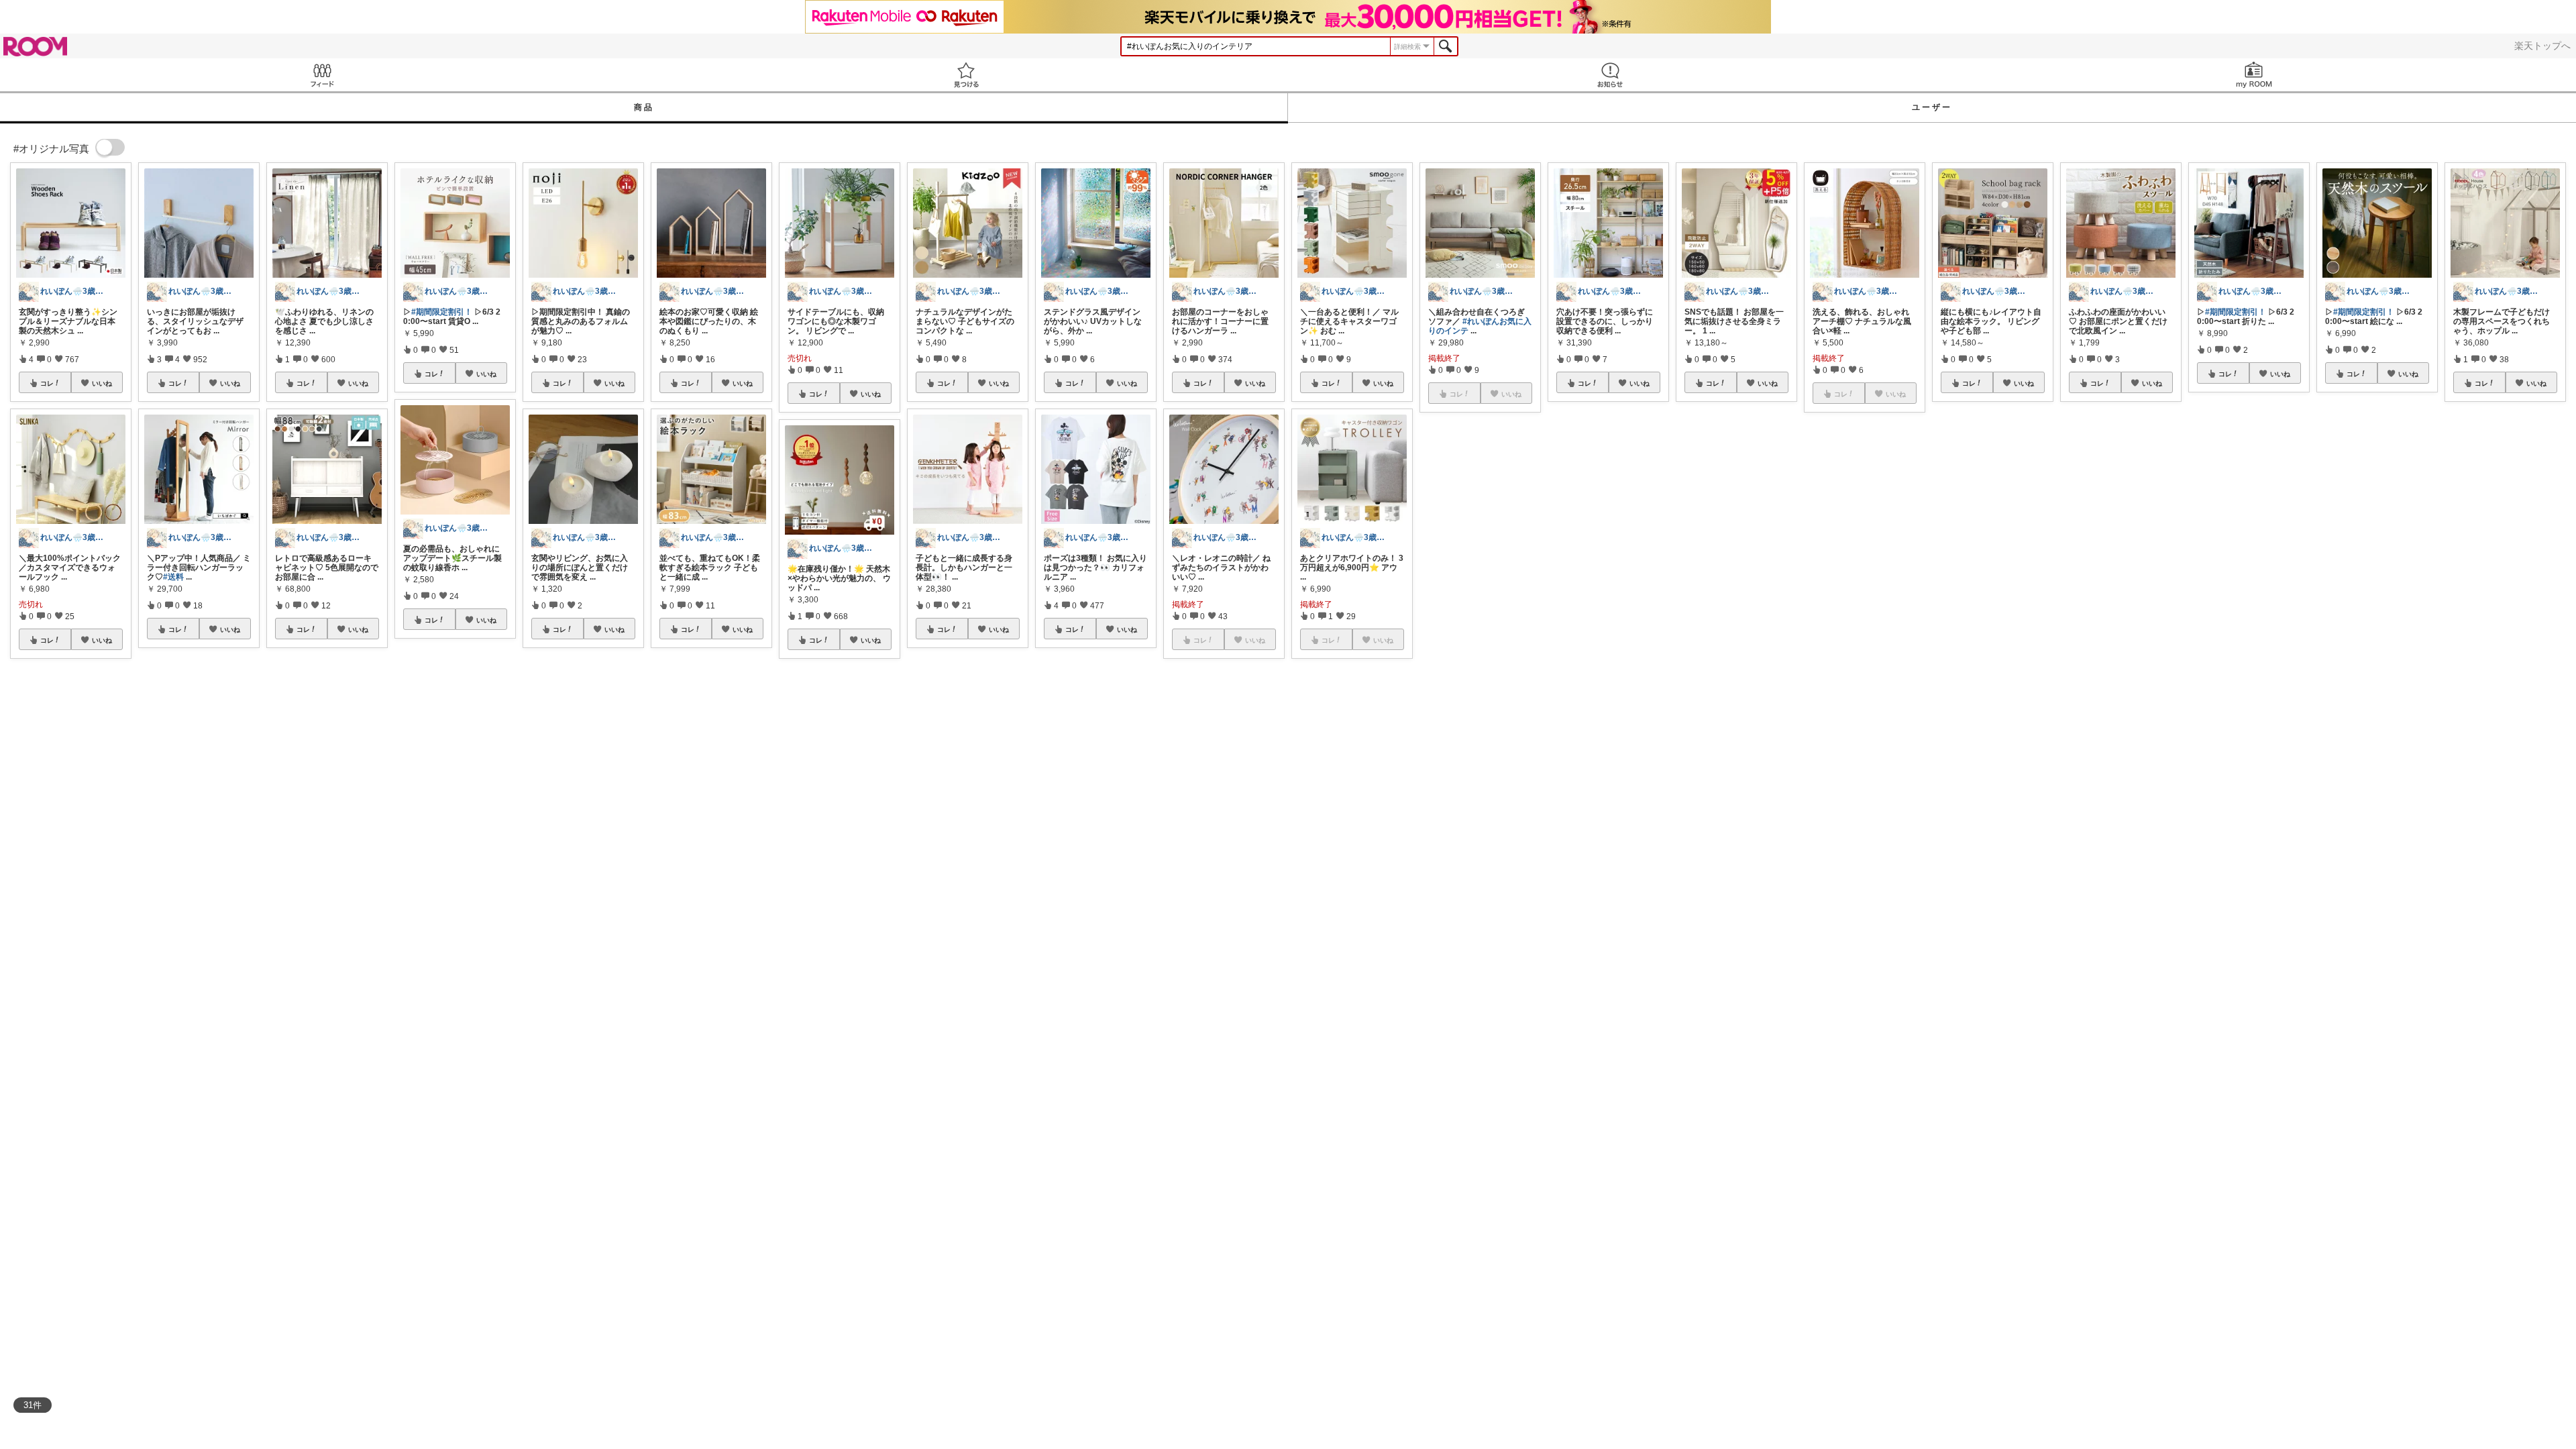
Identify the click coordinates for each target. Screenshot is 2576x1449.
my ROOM (2254, 75)
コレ (47, 383)
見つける (966, 75)
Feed (322, 75)
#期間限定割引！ (442, 312)
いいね (102, 383)
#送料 (173, 577)
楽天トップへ (2542, 46)
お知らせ (1610, 75)
